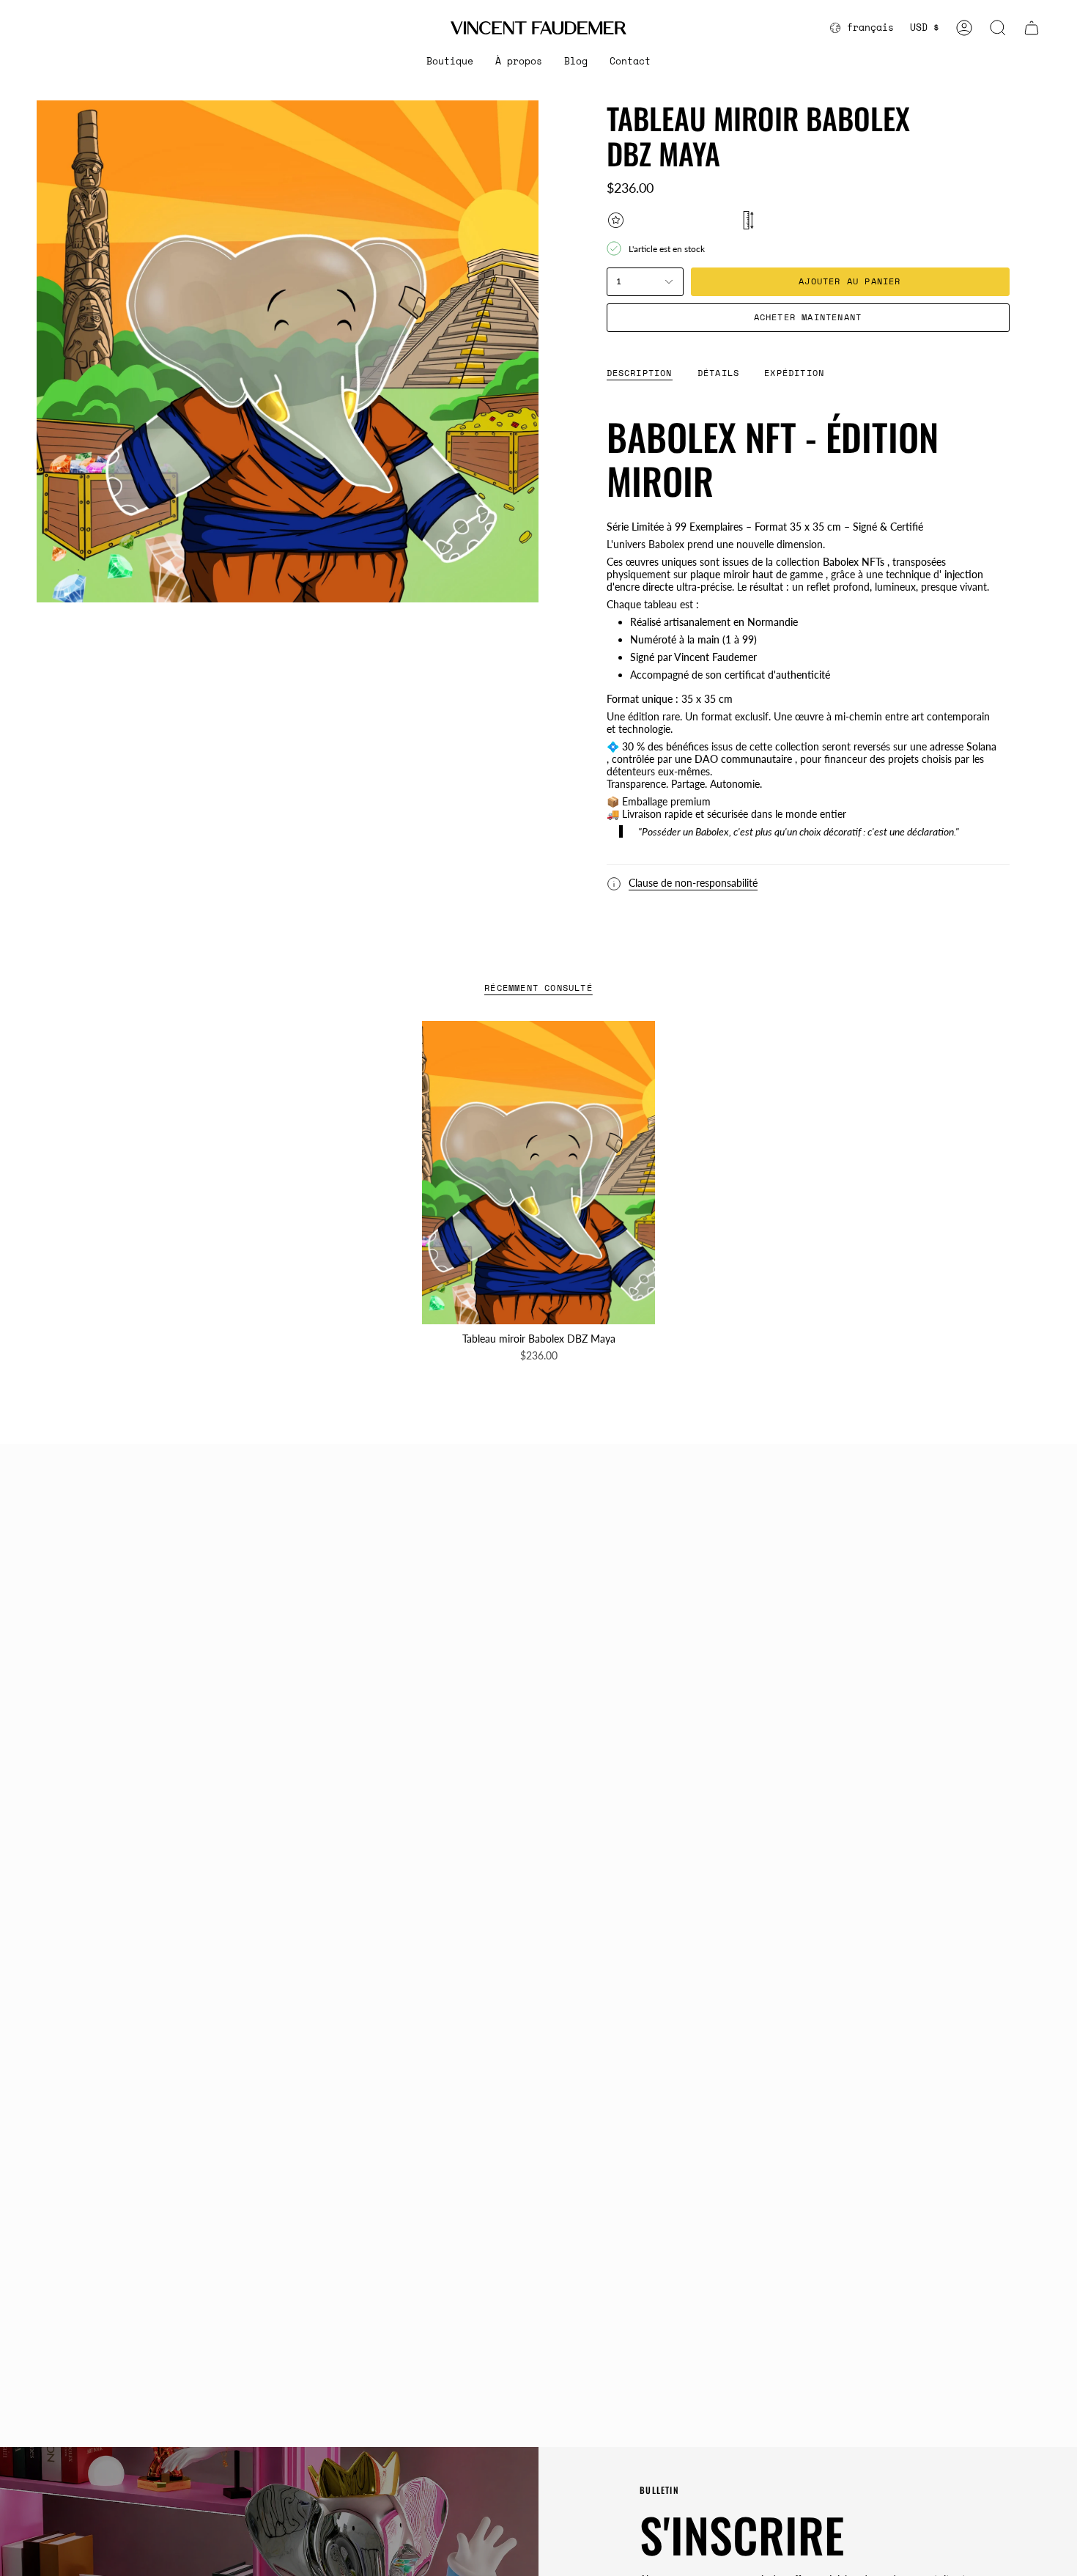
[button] (450, 62)
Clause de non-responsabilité (693, 883)
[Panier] (1032, 28)
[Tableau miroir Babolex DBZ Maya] (539, 1173)
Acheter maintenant (808, 317)
